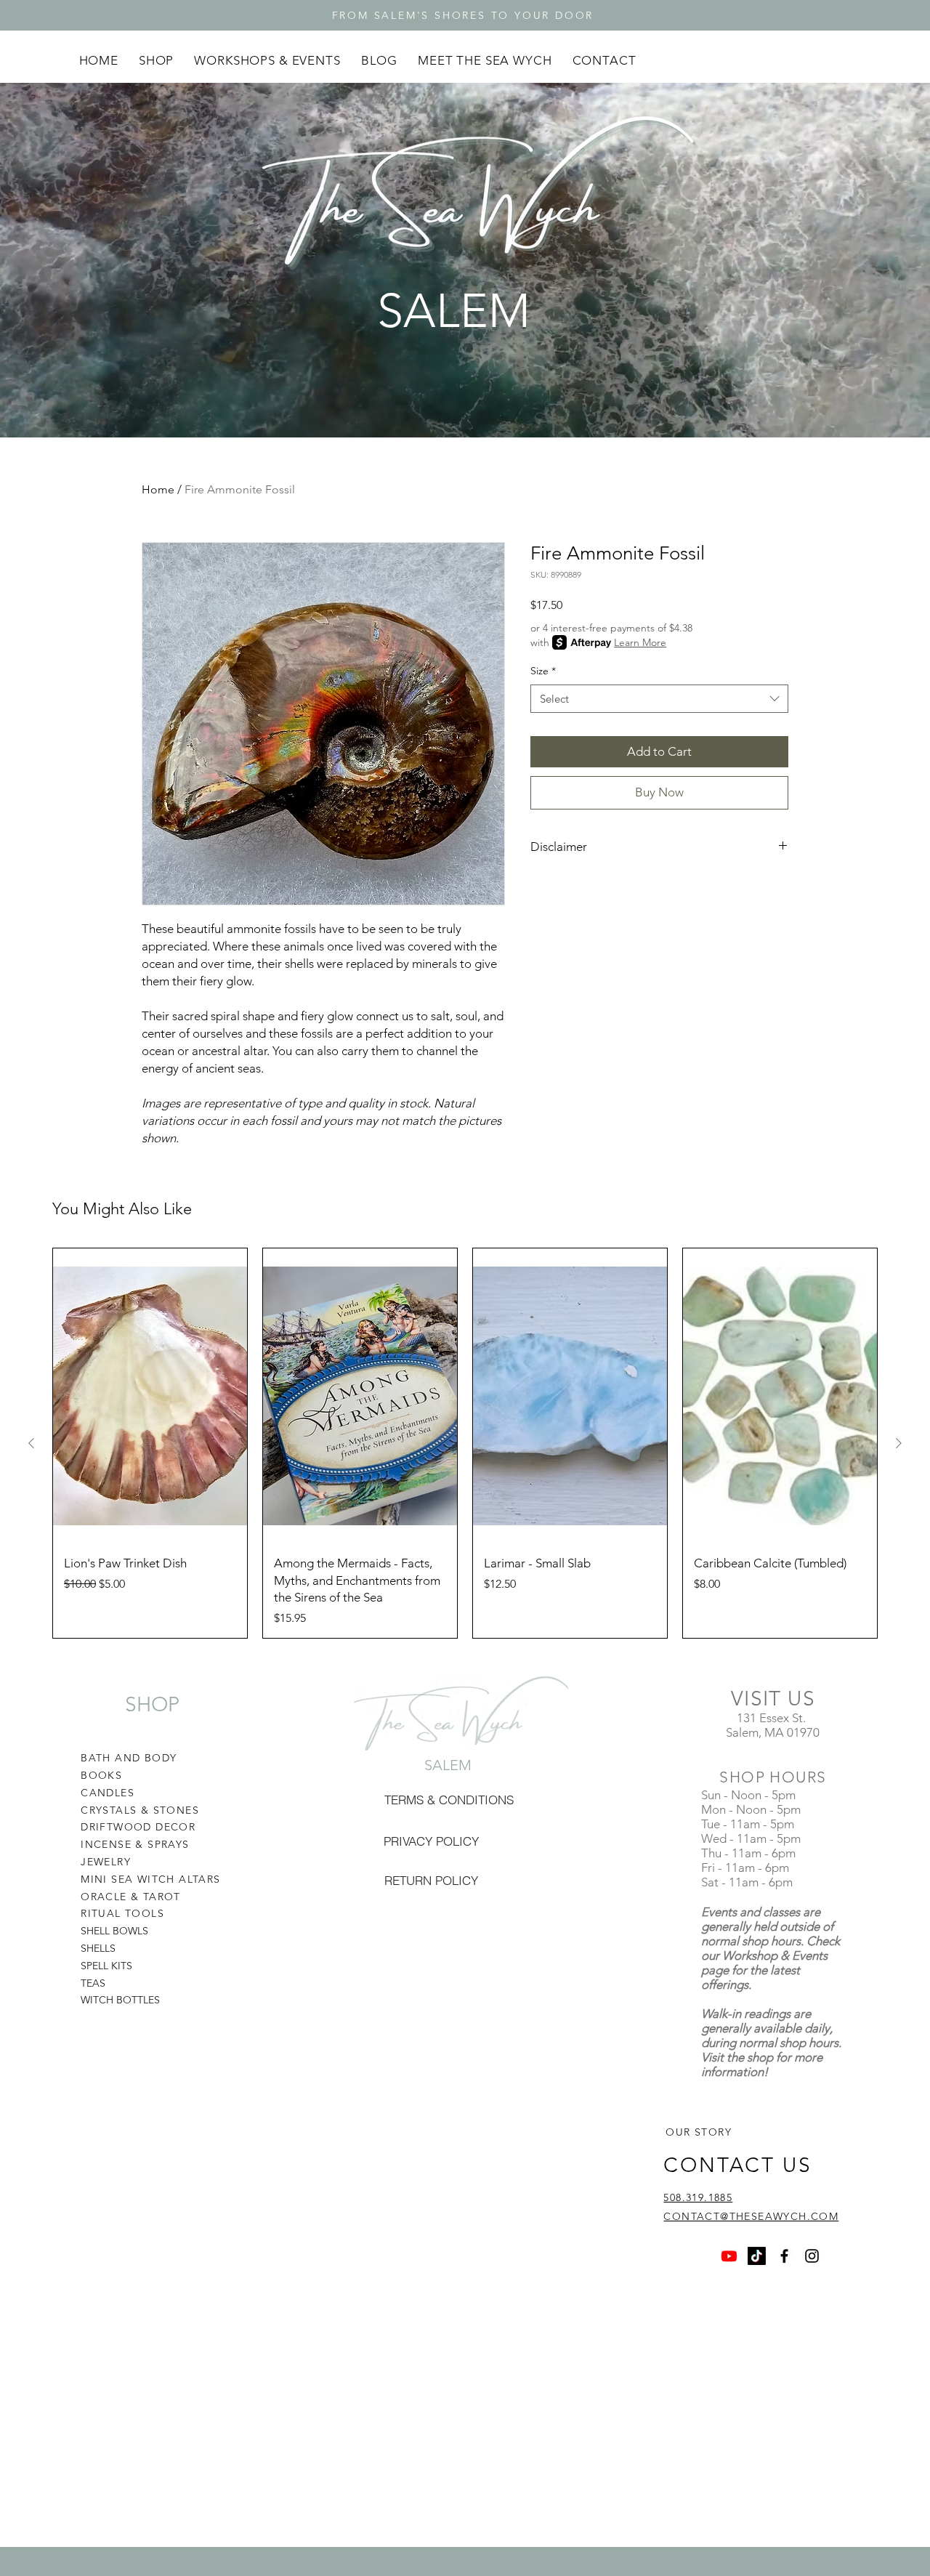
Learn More (640, 642)
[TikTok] (757, 2256)
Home (158, 489)
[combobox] (659, 699)
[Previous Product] (31, 1443)
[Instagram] (812, 2256)
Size (543, 671)
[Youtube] (729, 2256)
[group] (465, 1443)
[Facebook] (784, 2256)
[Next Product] (899, 1443)
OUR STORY (699, 2132)
